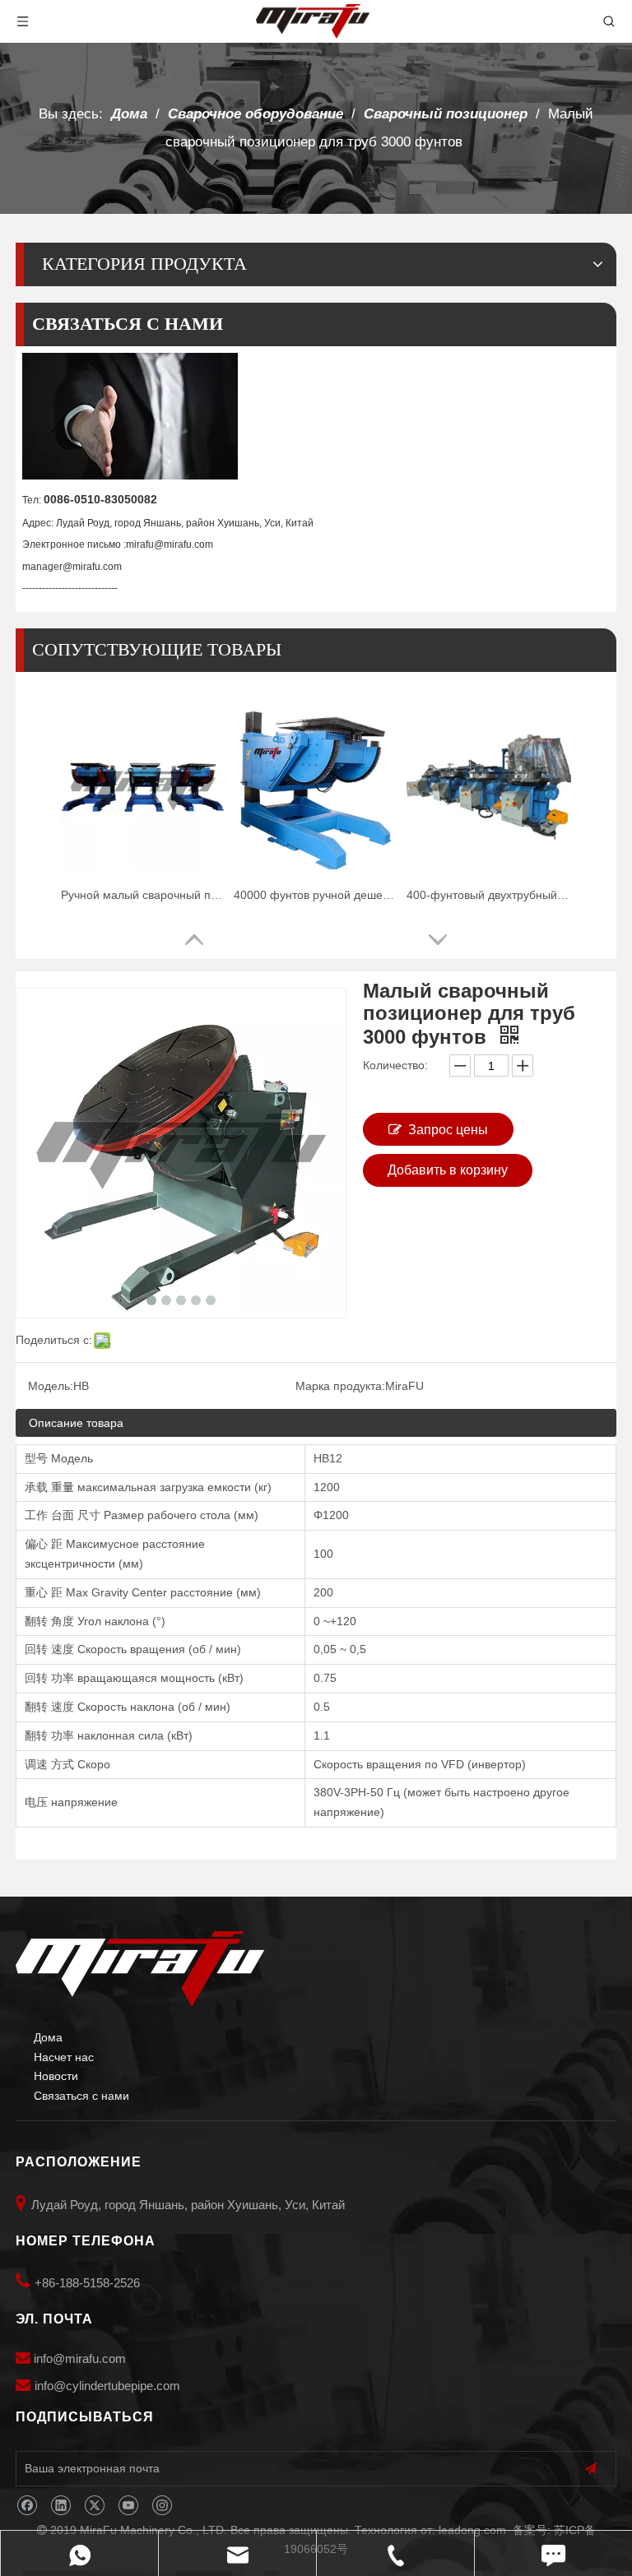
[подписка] (591, 2469)
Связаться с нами (81, 2096)
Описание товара (76, 1423)
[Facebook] (27, 2506)
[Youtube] (128, 2506)
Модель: (51, 1386)
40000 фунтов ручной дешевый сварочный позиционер (316, 895)
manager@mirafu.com (72, 567)
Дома (48, 2037)
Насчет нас (64, 2057)
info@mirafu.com (80, 2358)
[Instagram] (162, 2506)
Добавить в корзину (448, 1170)
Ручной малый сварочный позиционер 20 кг (143, 895)
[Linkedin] (60, 2506)
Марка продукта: (340, 1386)
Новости (56, 2076)
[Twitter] (94, 2506)
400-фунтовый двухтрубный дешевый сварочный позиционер (489, 895)
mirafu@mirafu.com (170, 544)
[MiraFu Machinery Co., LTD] (140, 1969)
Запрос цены (448, 1130)
